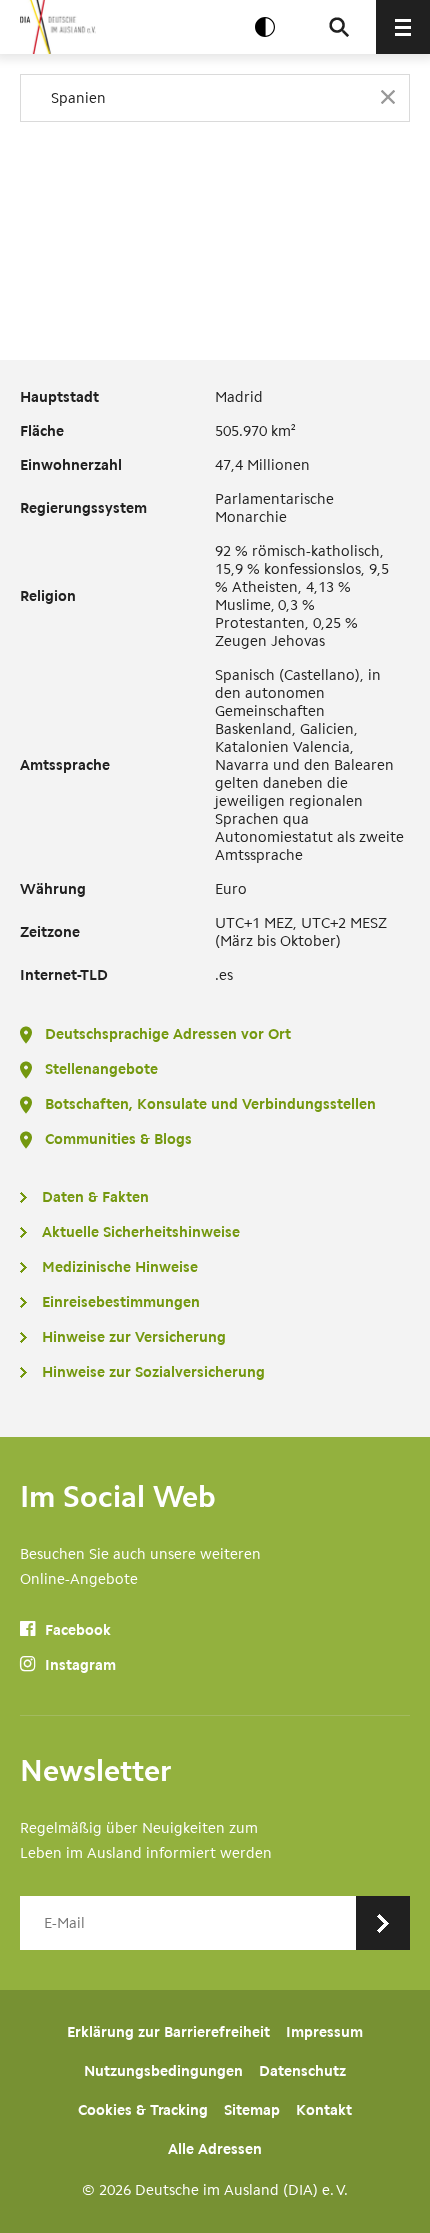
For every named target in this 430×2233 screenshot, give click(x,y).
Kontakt (324, 2110)
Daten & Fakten (95, 1197)
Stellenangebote (101, 1069)
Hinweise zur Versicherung (134, 1337)
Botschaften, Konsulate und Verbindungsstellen (210, 1104)
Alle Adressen (215, 2149)
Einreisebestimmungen (121, 1302)
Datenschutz (302, 2071)
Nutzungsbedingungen (163, 2071)
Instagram (78, 1665)
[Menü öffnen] (403, 27)
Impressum (324, 2032)
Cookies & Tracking (143, 2110)
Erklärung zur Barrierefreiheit (168, 2032)
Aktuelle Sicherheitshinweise (141, 1232)
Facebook (76, 1630)
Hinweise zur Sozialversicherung (153, 1372)
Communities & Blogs (118, 1139)
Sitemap (252, 2110)
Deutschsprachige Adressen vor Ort (168, 1034)
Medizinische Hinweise (120, 1267)
